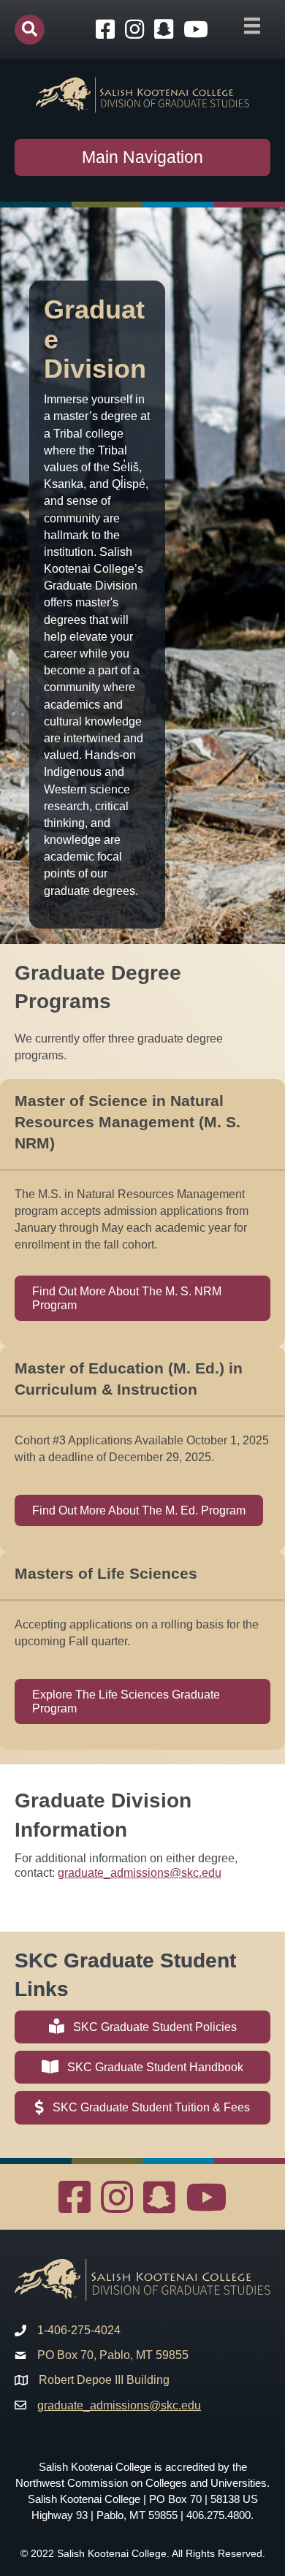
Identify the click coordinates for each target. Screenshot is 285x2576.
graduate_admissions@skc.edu (140, 1873)
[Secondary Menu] (252, 26)
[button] (30, 30)
